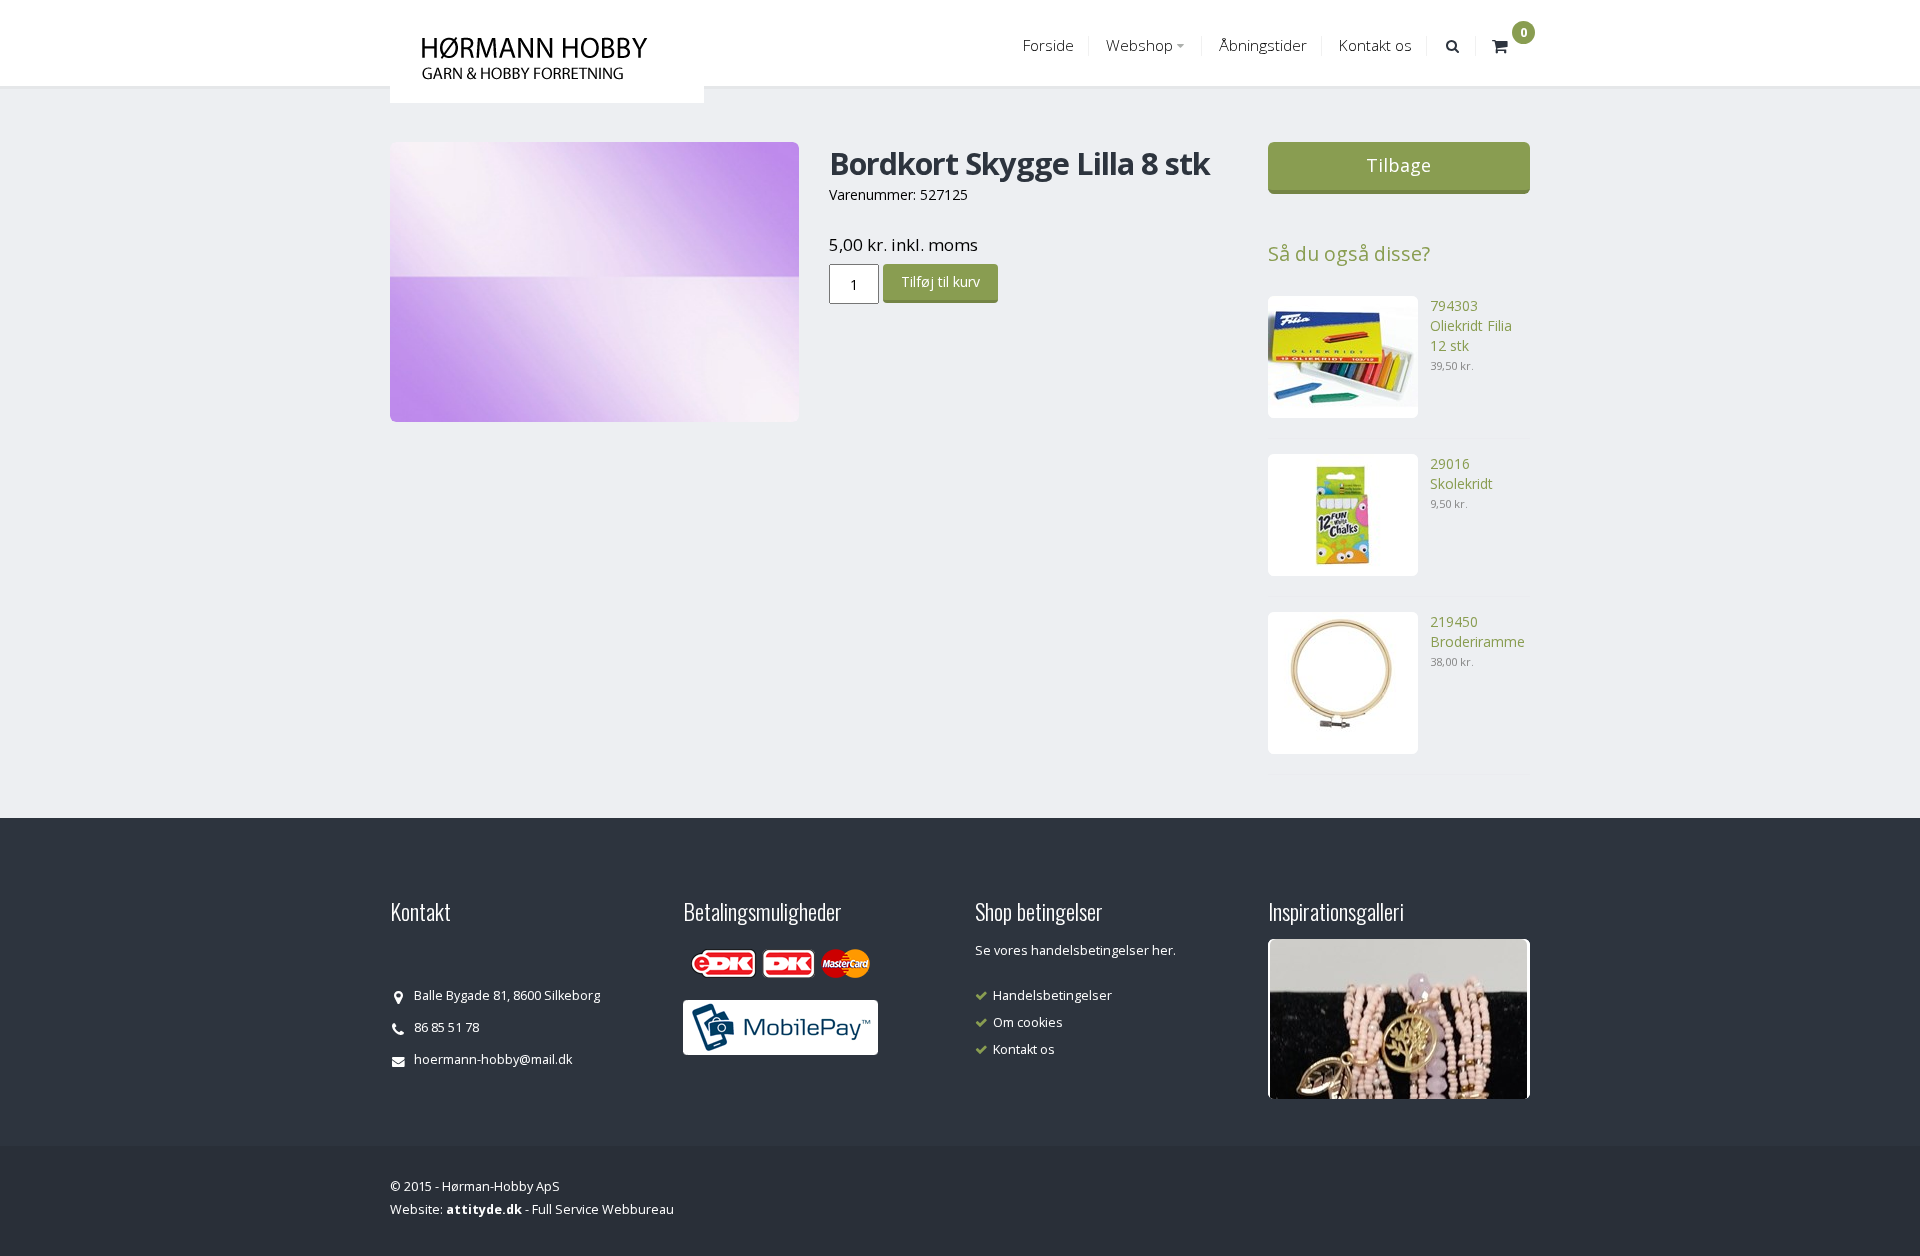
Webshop (1139, 45)
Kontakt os (1375, 45)
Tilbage (1398, 165)
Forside (1048, 45)
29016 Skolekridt (1461, 473)
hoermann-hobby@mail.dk (493, 1059)
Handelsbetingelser (1052, 995)
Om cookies (1028, 1022)
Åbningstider (1263, 45)
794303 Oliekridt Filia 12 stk (1471, 325)
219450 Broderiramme (1477, 631)
